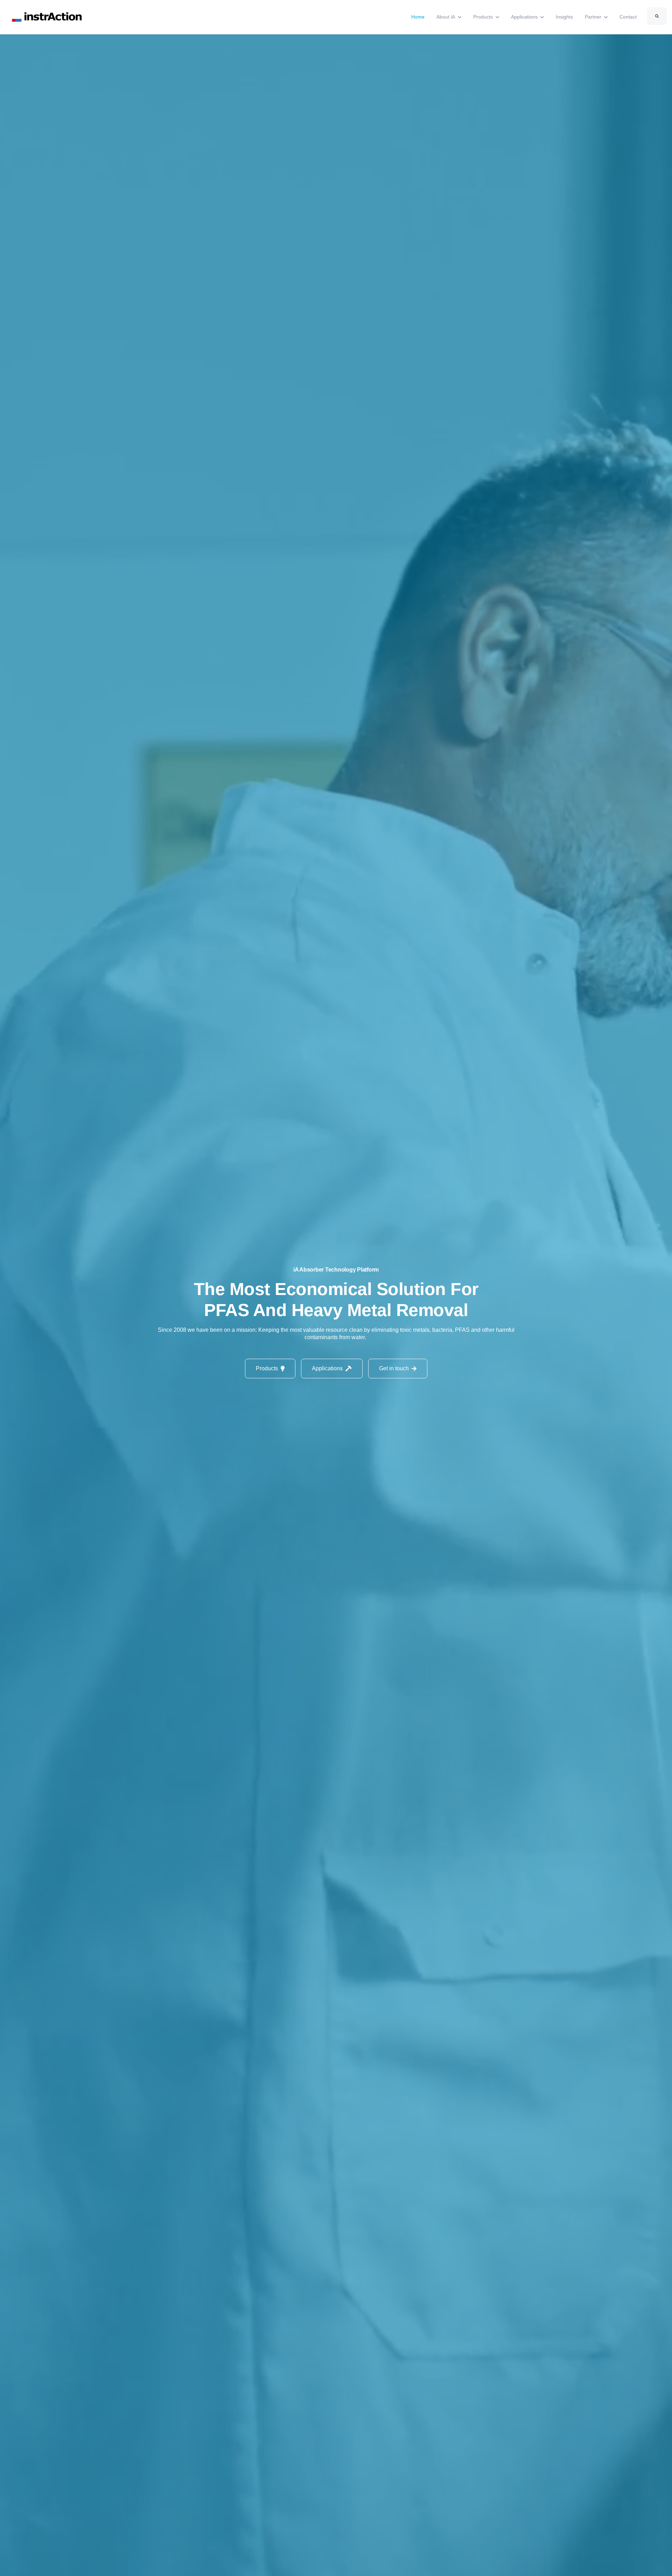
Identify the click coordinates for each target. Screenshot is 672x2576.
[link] (48, 17)
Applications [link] (327, 1368)
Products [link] (267, 1368)
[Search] (657, 16)
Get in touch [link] (394, 1368)
